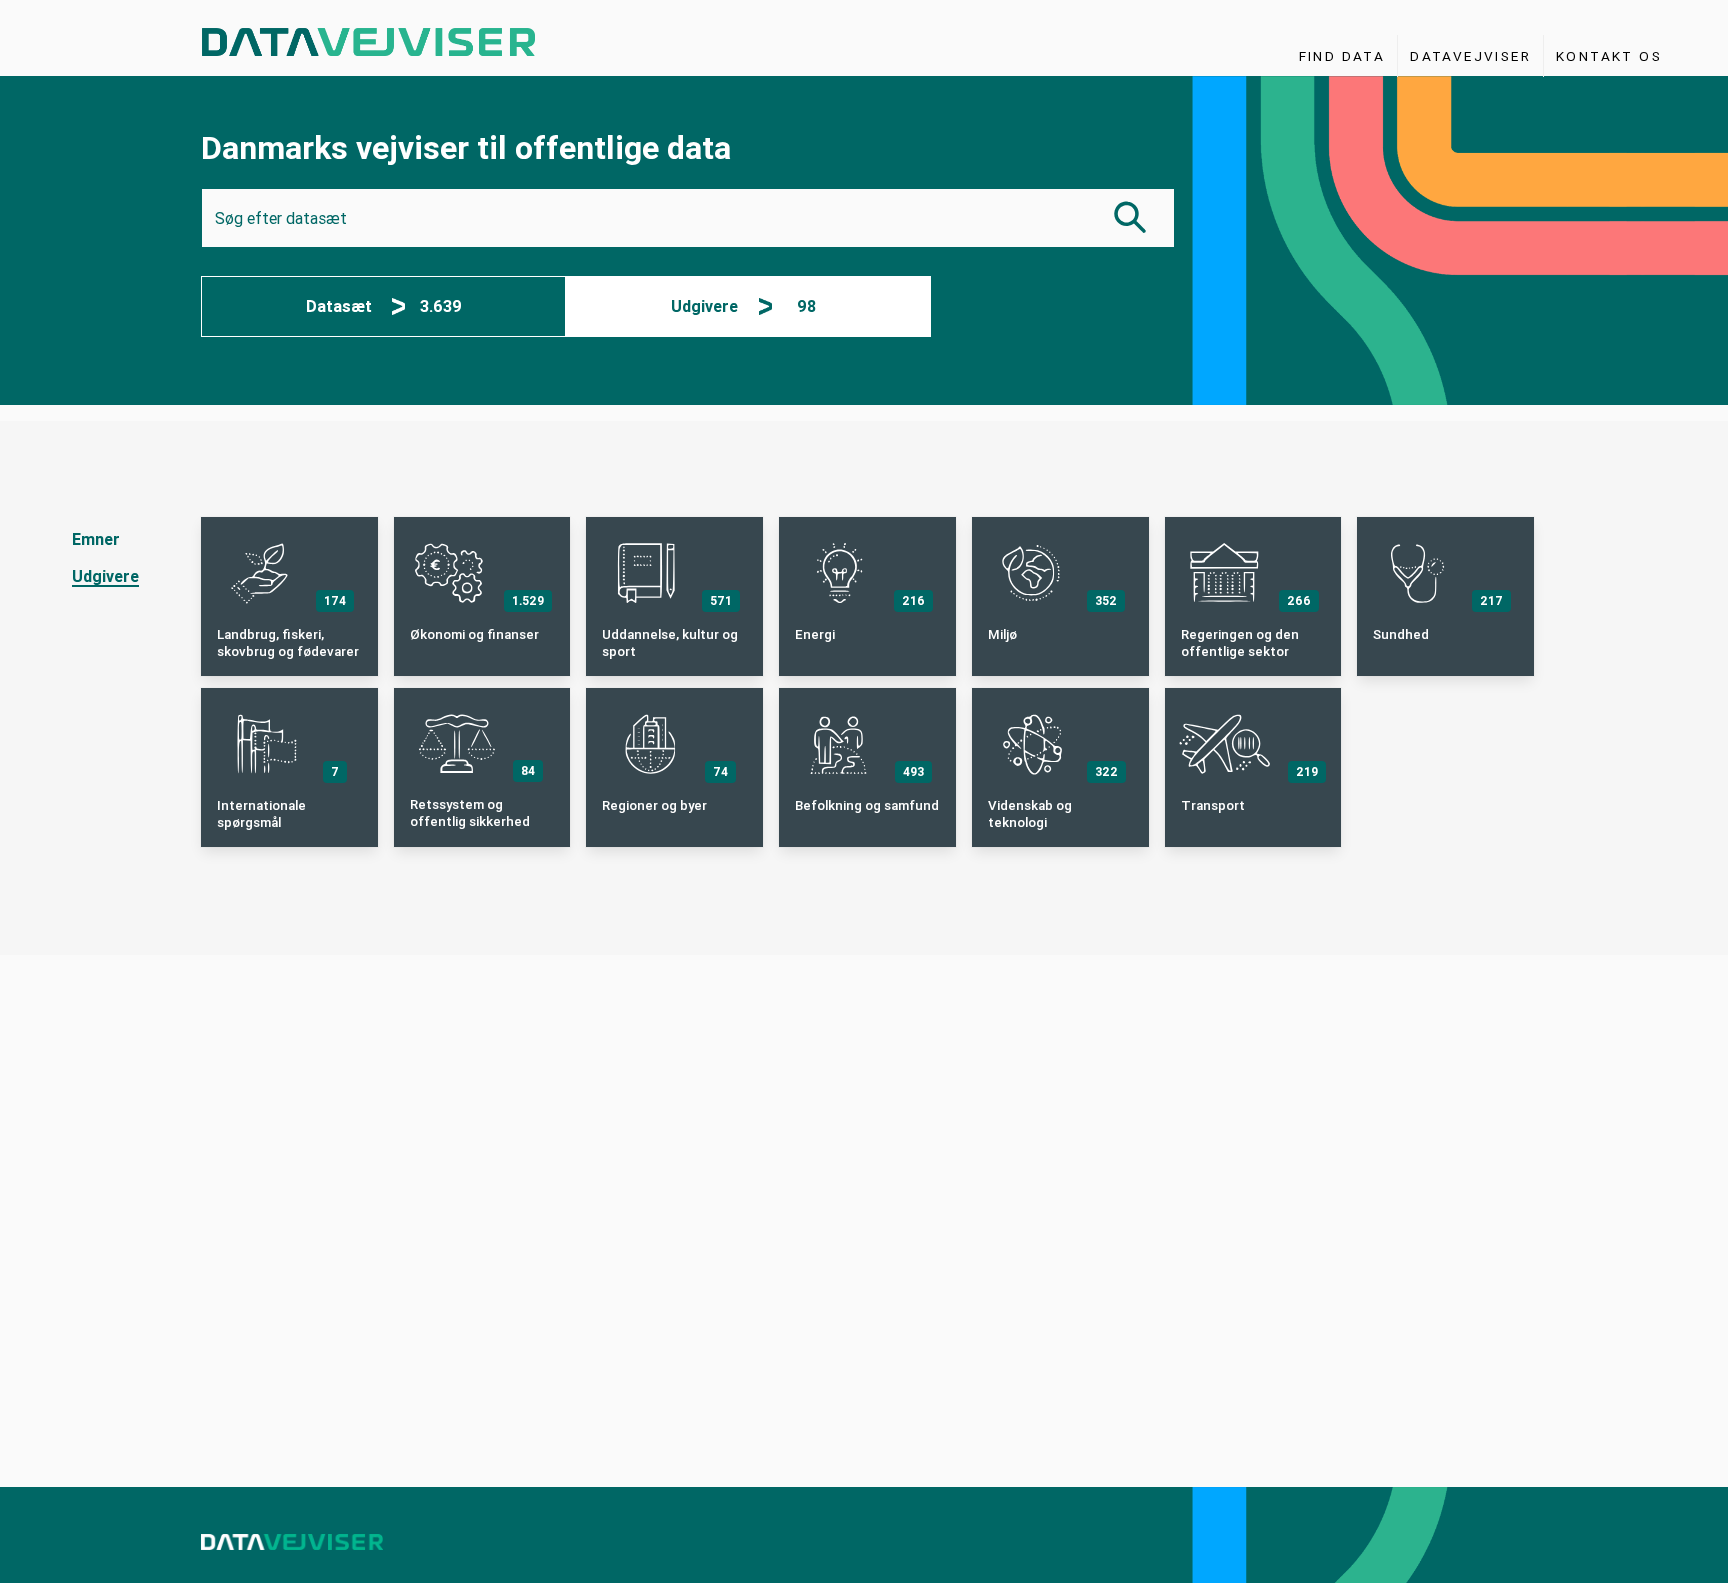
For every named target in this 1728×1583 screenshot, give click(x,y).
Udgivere (105, 576)
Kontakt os (1609, 56)
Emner (96, 539)
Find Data (1342, 56)
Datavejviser (1470, 56)
